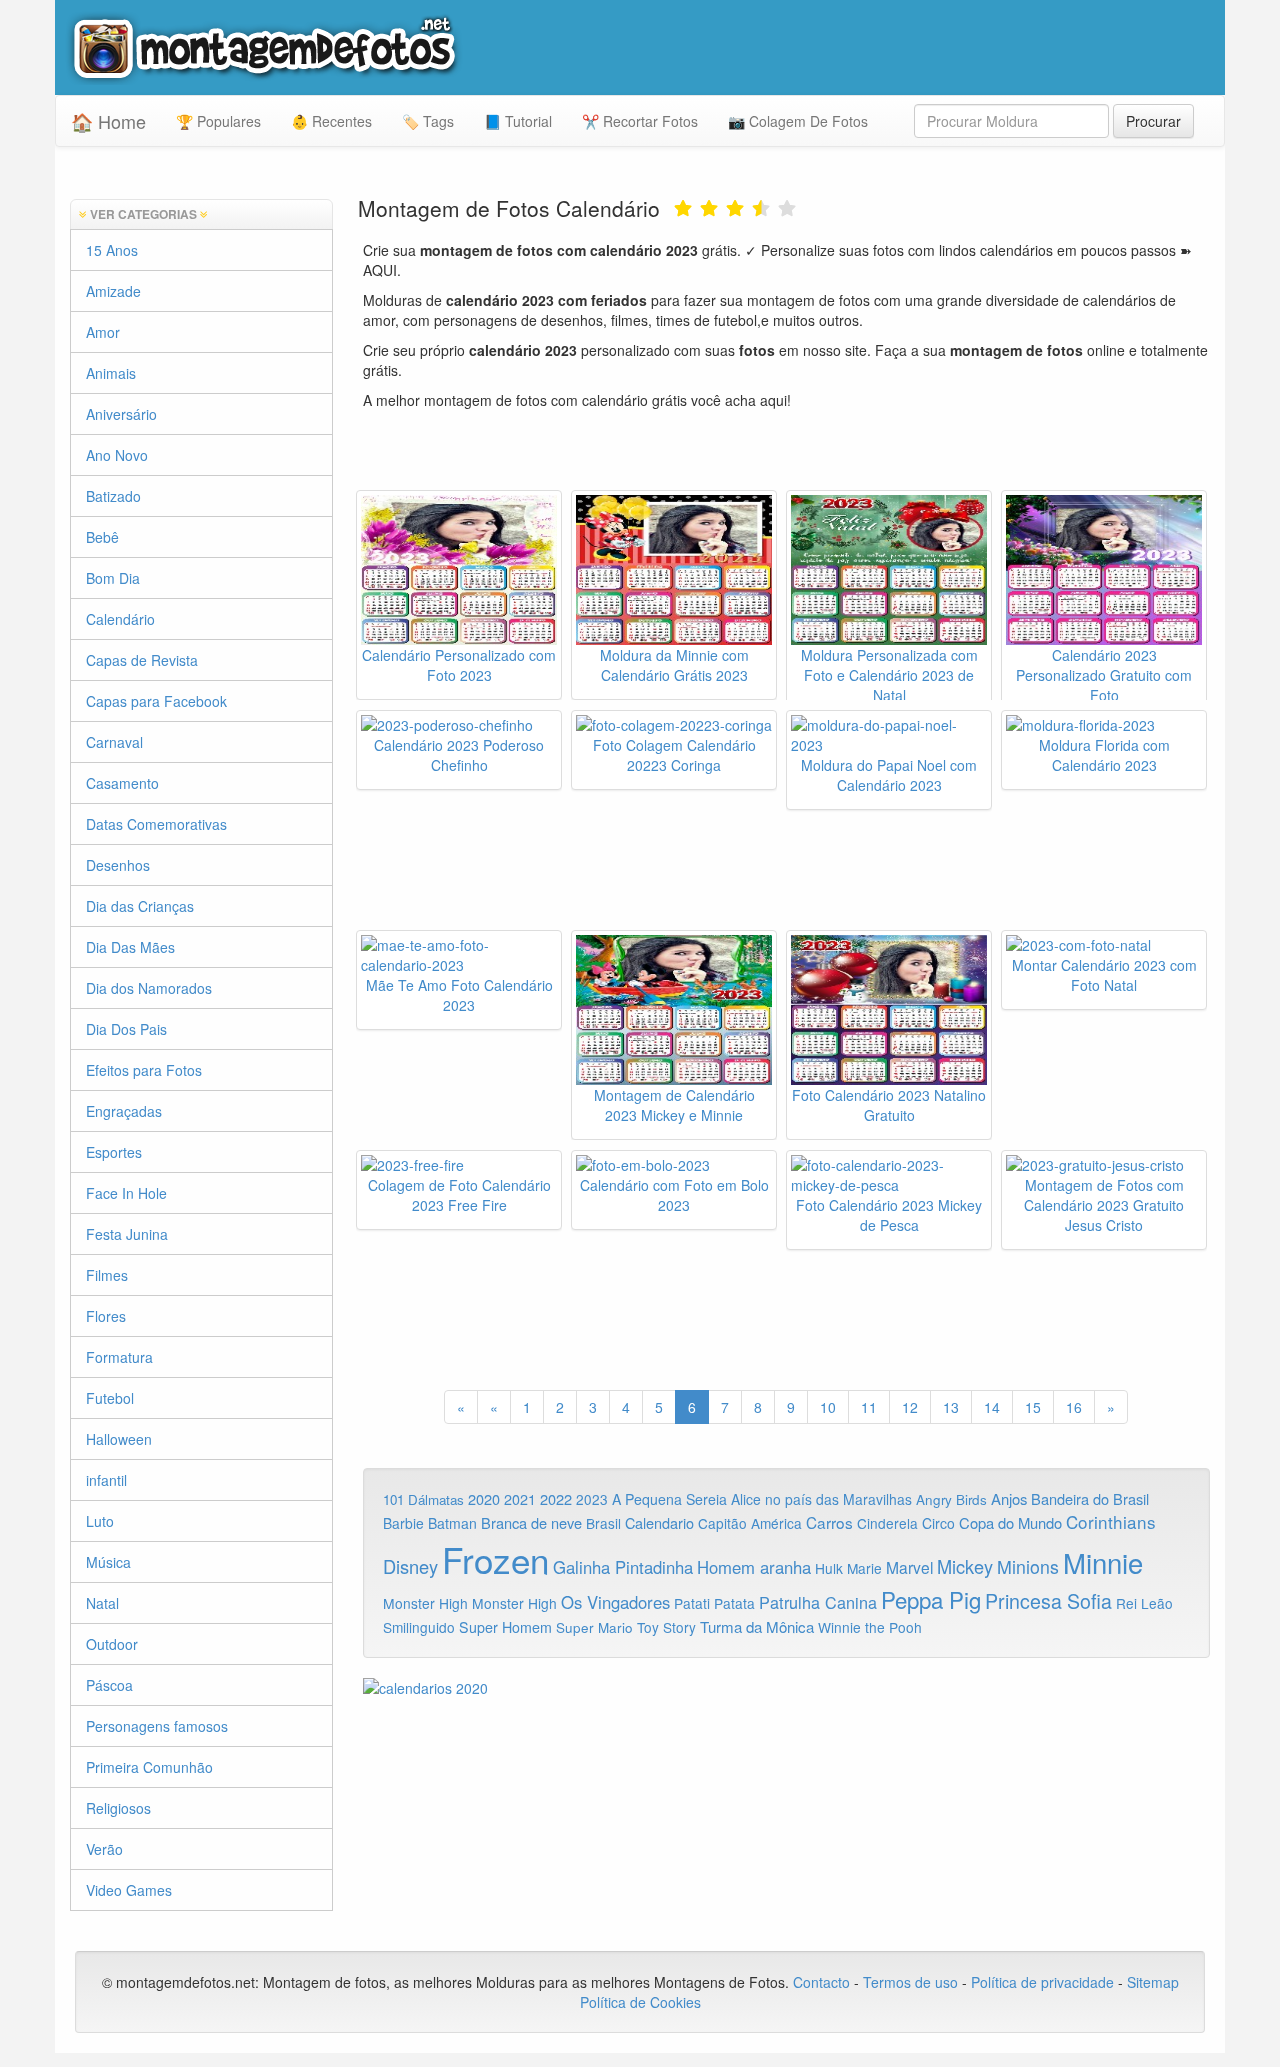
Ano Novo (117, 455)
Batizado (113, 496)
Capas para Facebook (156, 701)
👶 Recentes (331, 121)
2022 (556, 1498)
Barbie (403, 1523)
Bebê (102, 537)
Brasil (603, 1523)
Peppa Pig (931, 1599)
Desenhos (118, 865)
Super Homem (505, 1627)
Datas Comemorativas (156, 824)
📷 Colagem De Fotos (798, 121)
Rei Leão (1144, 1603)
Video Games (129, 1890)
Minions (1028, 1566)
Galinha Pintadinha (623, 1567)
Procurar (1153, 121)
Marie (864, 1568)
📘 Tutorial (518, 121)
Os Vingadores (615, 1602)
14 (992, 1407)
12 (910, 1407)
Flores (106, 1316)
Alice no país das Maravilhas (821, 1499)
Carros (829, 1522)
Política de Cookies (640, 2002)
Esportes (114, 1152)
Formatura (119, 1357)
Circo (938, 1523)
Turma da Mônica (757, 1626)
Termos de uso (910, 1982)
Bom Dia (113, 578)
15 (1033, 1407)
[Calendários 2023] (787, 1688)
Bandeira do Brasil (1090, 1498)
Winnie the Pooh (870, 1627)
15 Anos (112, 250)
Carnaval (114, 742)
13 (951, 1407)
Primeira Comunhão (149, 1767)
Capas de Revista (142, 660)
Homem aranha (754, 1567)
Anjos (1009, 1498)
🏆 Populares (218, 121)
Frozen (495, 1559)
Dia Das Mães (130, 947)
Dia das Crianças (140, 906)
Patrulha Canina (818, 1602)
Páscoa (109, 1685)
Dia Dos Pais (126, 1029)
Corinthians (1111, 1521)
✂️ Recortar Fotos (640, 121)
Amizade (113, 291)
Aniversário (121, 414)
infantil (106, 1480)
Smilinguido (419, 1627)
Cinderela (887, 1523)
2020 (484, 1498)
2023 (592, 1499)
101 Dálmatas (423, 1499)
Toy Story (666, 1627)
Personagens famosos (157, 1726)
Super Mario (594, 1627)
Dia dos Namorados (149, 988)
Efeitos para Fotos (144, 1070)
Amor (103, 332)
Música (108, 1562)
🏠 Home (108, 121)
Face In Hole (126, 1193)
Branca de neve (531, 1522)
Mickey (965, 1566)
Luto (100, 1521)
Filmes (107, 1275)
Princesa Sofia (1048, 1600)
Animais (111, 373)
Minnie (1103, 1562)
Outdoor (112, 1644)
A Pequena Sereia (669, 1499)
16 (1074, 1407)
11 (869, 1407)
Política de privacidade (1042, 1982)
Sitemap (1153, 1982)
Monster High (425, 1603)
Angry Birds (951, 1499)
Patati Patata (714, 1603)
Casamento (122, 783)
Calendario (659, 1522)
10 (828, 1407)
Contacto (823, 1982)
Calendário (120, 619)
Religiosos (118, 1808)
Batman (452, 1523)
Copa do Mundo (1010, 1522)
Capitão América (750, 1523)
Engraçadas (124, 1111)
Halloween (119, 1439)
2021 (520, 1499)
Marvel (909, 1567)
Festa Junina (127, 1234)
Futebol (110, 1398)
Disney (410, 1566)
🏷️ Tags (428, 121)
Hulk (829, 1568)
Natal (102, 1603)
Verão (104, 1849)
